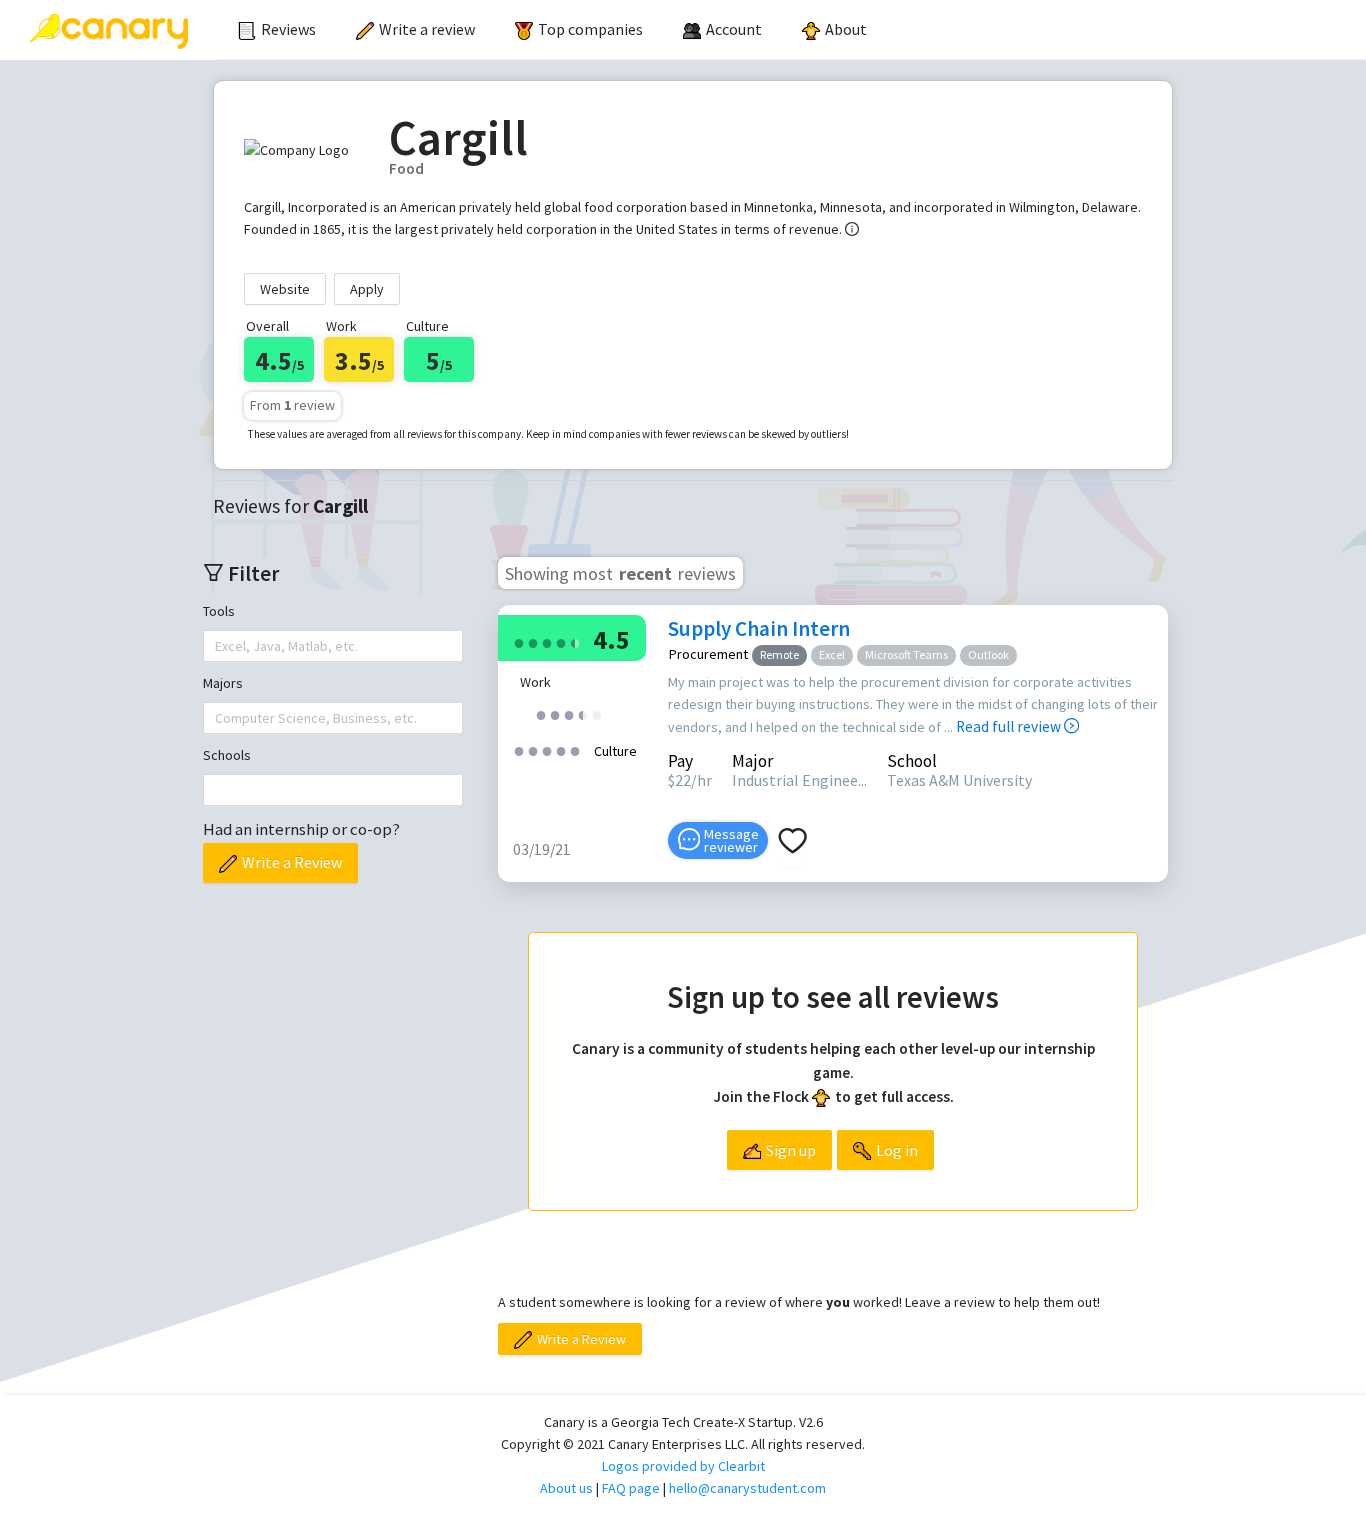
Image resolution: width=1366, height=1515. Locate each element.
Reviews (288, 29)
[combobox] (217, 646)
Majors (223, 683)
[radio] (519, 641)
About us (566, 1488)
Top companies (590, 29)
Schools (227, 755)
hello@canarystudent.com (747, 1488)
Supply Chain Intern (759, 628)
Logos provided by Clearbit (683, 1466)
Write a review (427, 29)
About (846, 29)
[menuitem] (277, 30)
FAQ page (631, 1488)
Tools (219, 611)
